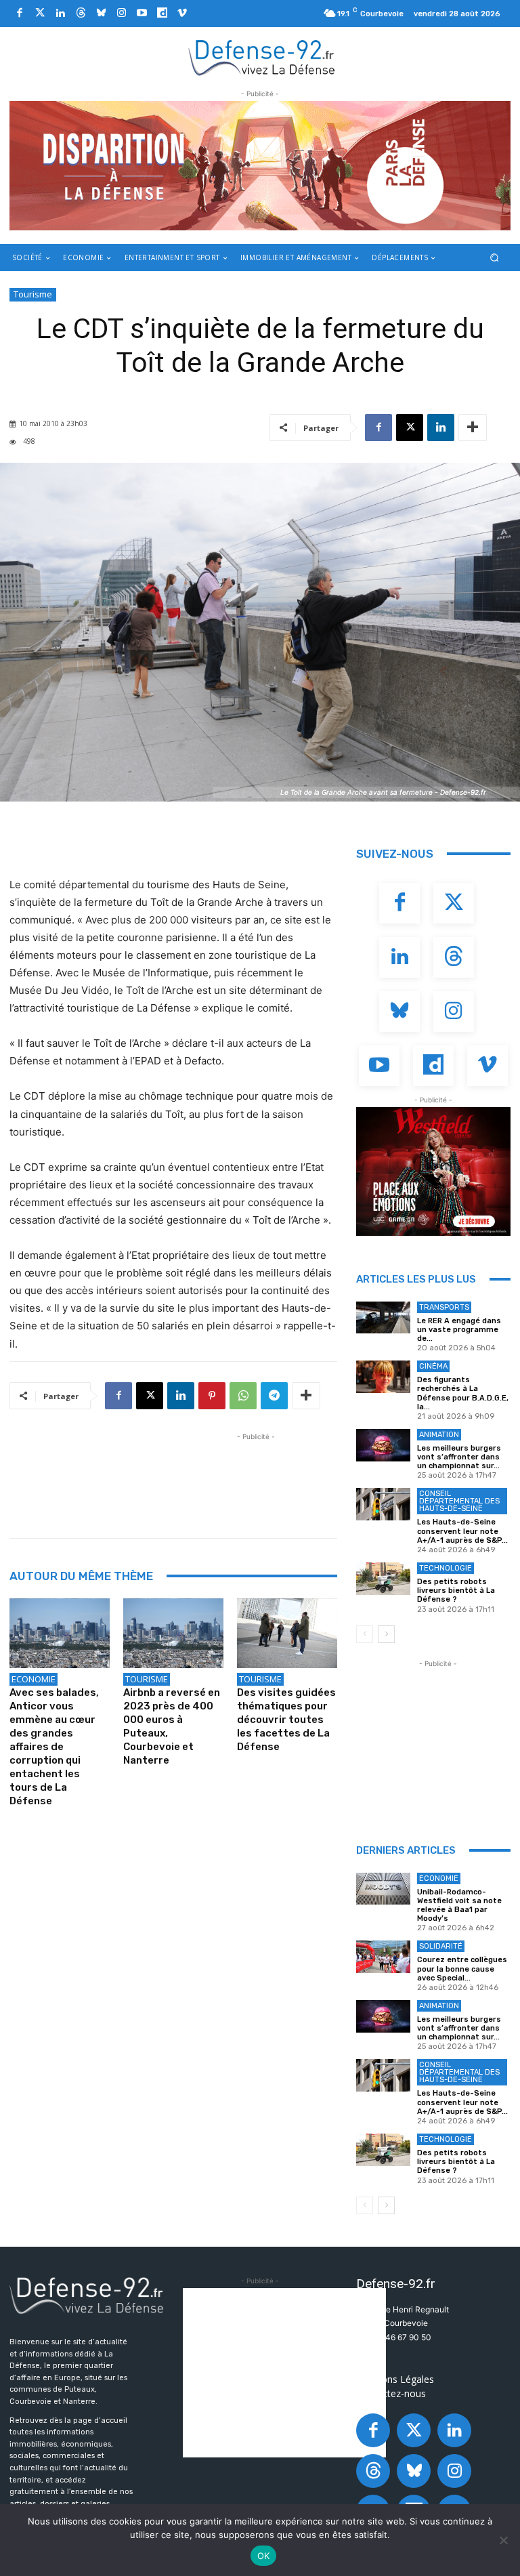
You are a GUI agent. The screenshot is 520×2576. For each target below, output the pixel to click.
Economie (34, 1679)
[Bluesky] (101, 14)
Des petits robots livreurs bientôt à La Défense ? (456, 1591)
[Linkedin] (60, 14)
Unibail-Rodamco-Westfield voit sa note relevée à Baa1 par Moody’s (459, 1906)
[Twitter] (40, 14)
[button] (495, 257)
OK (264, 2556)
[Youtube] (142, 14)
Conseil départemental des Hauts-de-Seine (459, 1501)
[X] (410, 428)
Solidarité (441, 1946)
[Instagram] (121, 14)
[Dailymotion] (162, 14)
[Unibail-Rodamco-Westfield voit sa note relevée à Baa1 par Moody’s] (383, 1889)
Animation (439, 1435)
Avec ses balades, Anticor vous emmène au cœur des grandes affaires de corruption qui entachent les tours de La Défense (54, 1747)
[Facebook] (20, 14)
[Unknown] (260, 166)
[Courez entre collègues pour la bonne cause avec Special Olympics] (383, 1957)
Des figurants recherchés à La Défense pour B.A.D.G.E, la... (463, 1393)
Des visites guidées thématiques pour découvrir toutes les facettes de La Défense (286, 1720)
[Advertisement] (256, 1474)
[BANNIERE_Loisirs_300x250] (433, 1171)
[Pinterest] (212, 1396)
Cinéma (433, 1366)
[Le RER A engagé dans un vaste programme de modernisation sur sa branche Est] (383, 1318)
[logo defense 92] (262, 57)
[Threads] (81, 14)
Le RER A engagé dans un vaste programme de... (459, 1330)
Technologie (446, 1568)
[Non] (503, 2540)
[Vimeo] (182, 14)
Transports (444, 1307)
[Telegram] (274, 1396)
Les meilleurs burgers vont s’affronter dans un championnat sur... (459, 1457)
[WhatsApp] (243, 1396)
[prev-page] (365, 1634)
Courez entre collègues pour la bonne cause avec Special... (462, 1969)
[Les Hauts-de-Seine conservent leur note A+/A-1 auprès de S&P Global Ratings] (383, 1504)
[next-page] (386, 1634)
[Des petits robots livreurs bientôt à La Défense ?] (383, 1579)
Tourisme (33, 294)
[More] (473, 428)
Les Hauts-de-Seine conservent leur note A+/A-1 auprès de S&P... (462, 1531)
